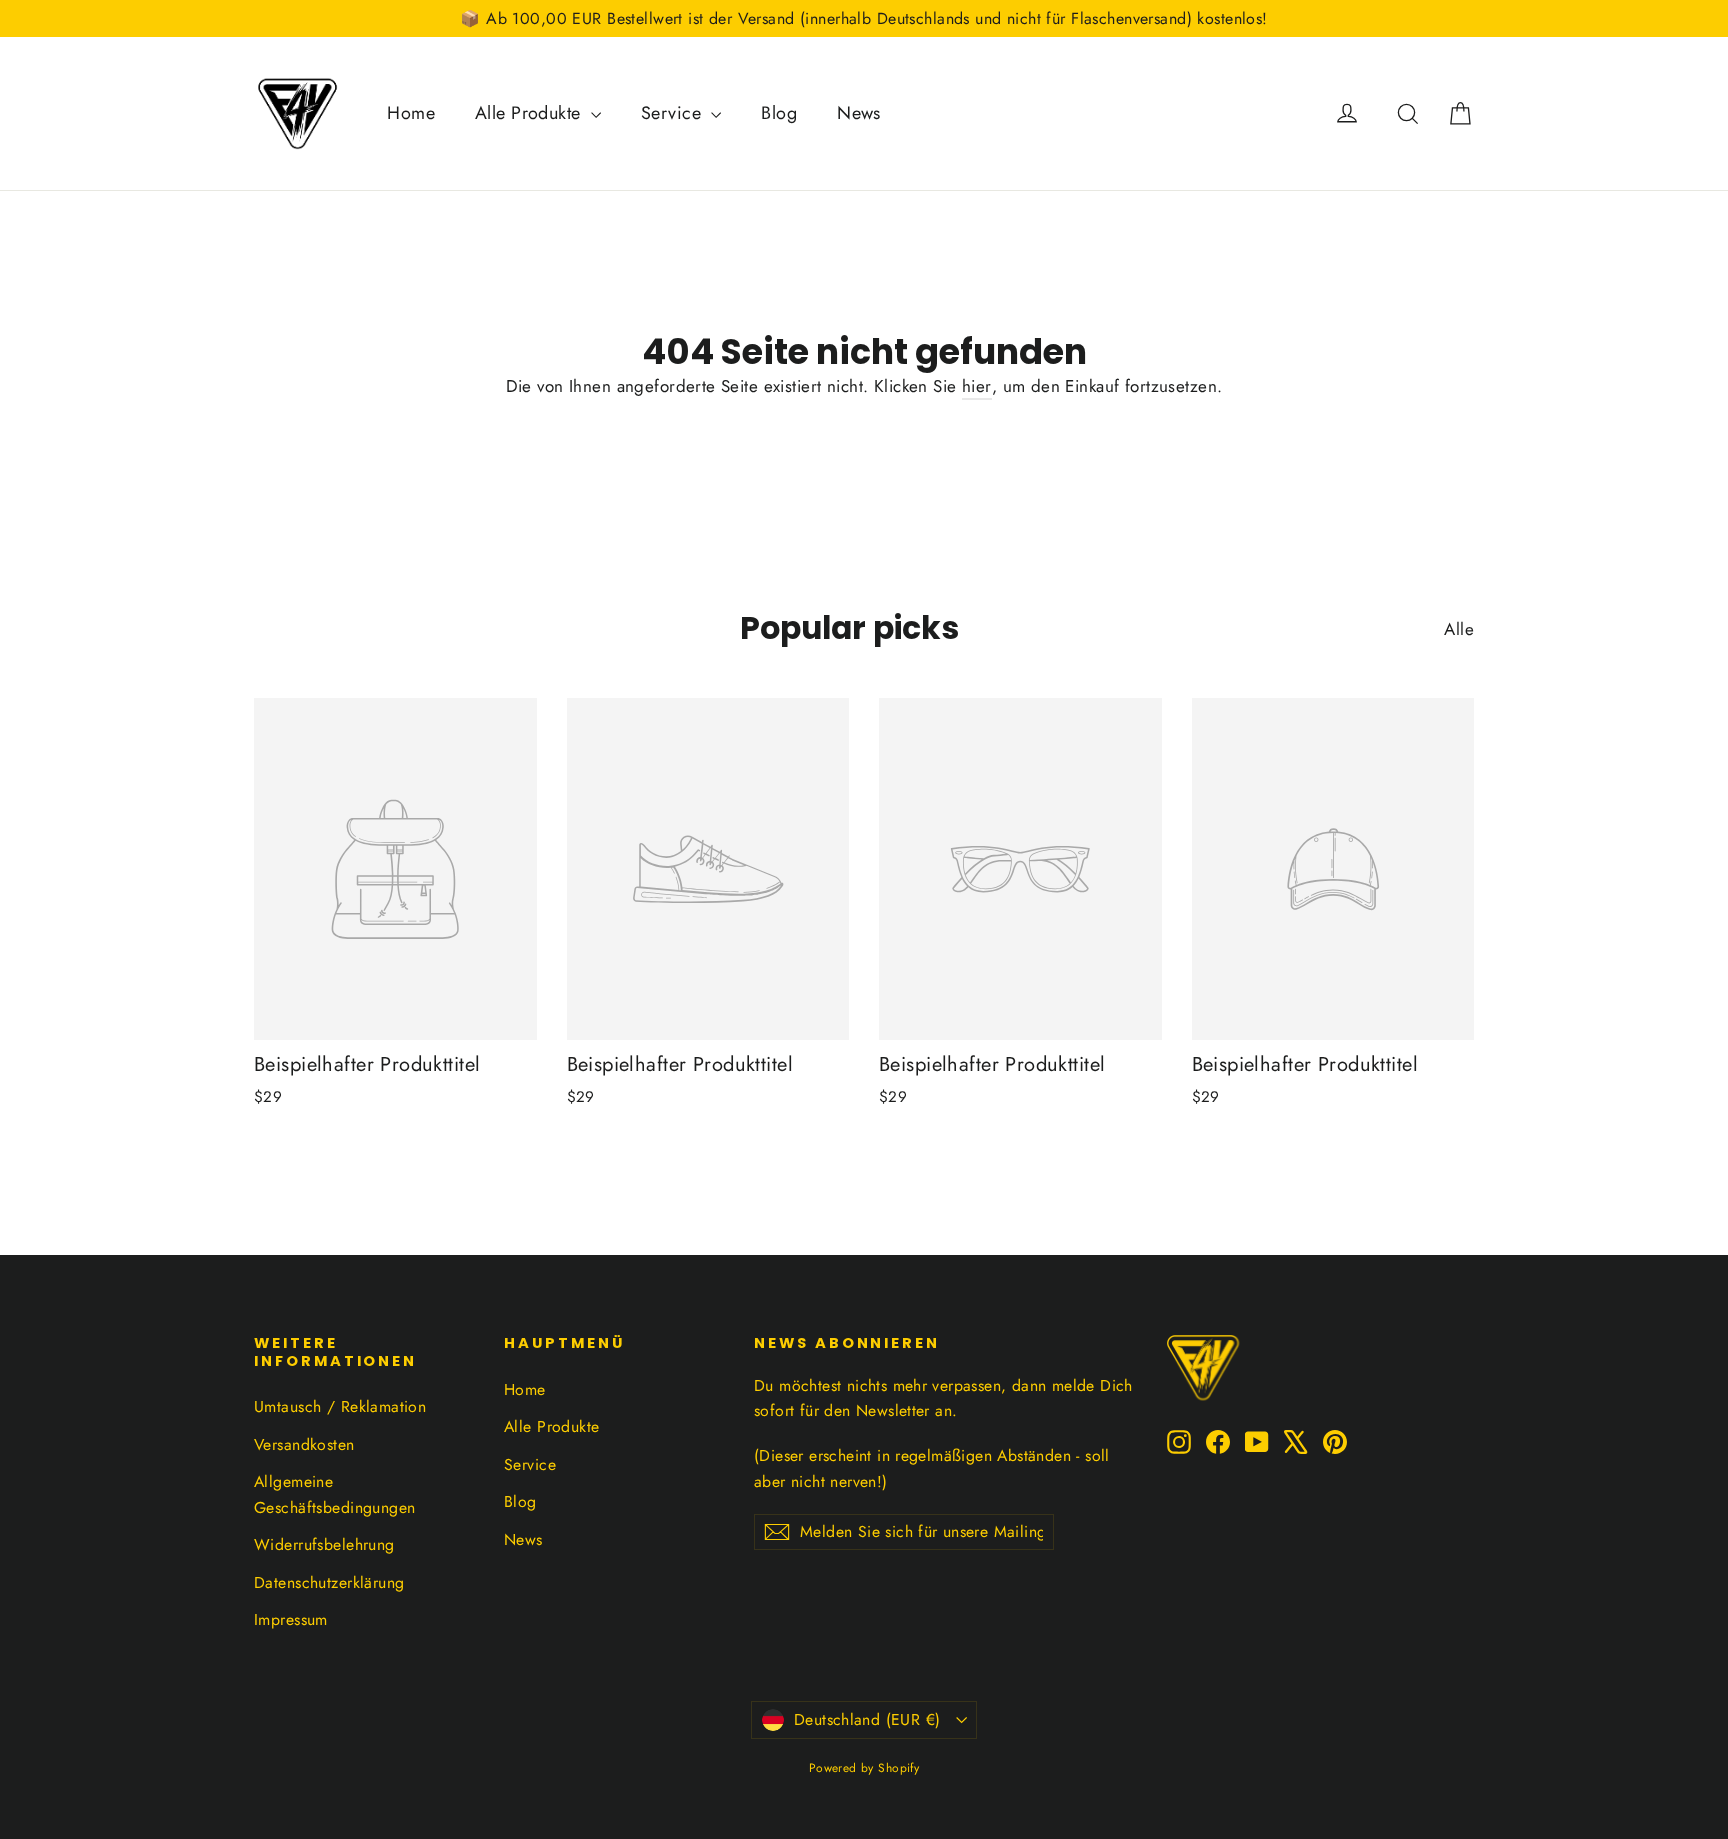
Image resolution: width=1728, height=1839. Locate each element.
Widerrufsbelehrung (324, 1544)
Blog (779, 113)
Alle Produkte (530, 113)
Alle (1459, 629)
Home (411, 113)
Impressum (291, 1619)
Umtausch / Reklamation (340, 1406)
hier (977, 386)
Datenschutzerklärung (329, 1582)
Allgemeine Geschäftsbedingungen (335, 1494)
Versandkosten (304, 1444)
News (859, 113)
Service (673, 113)
